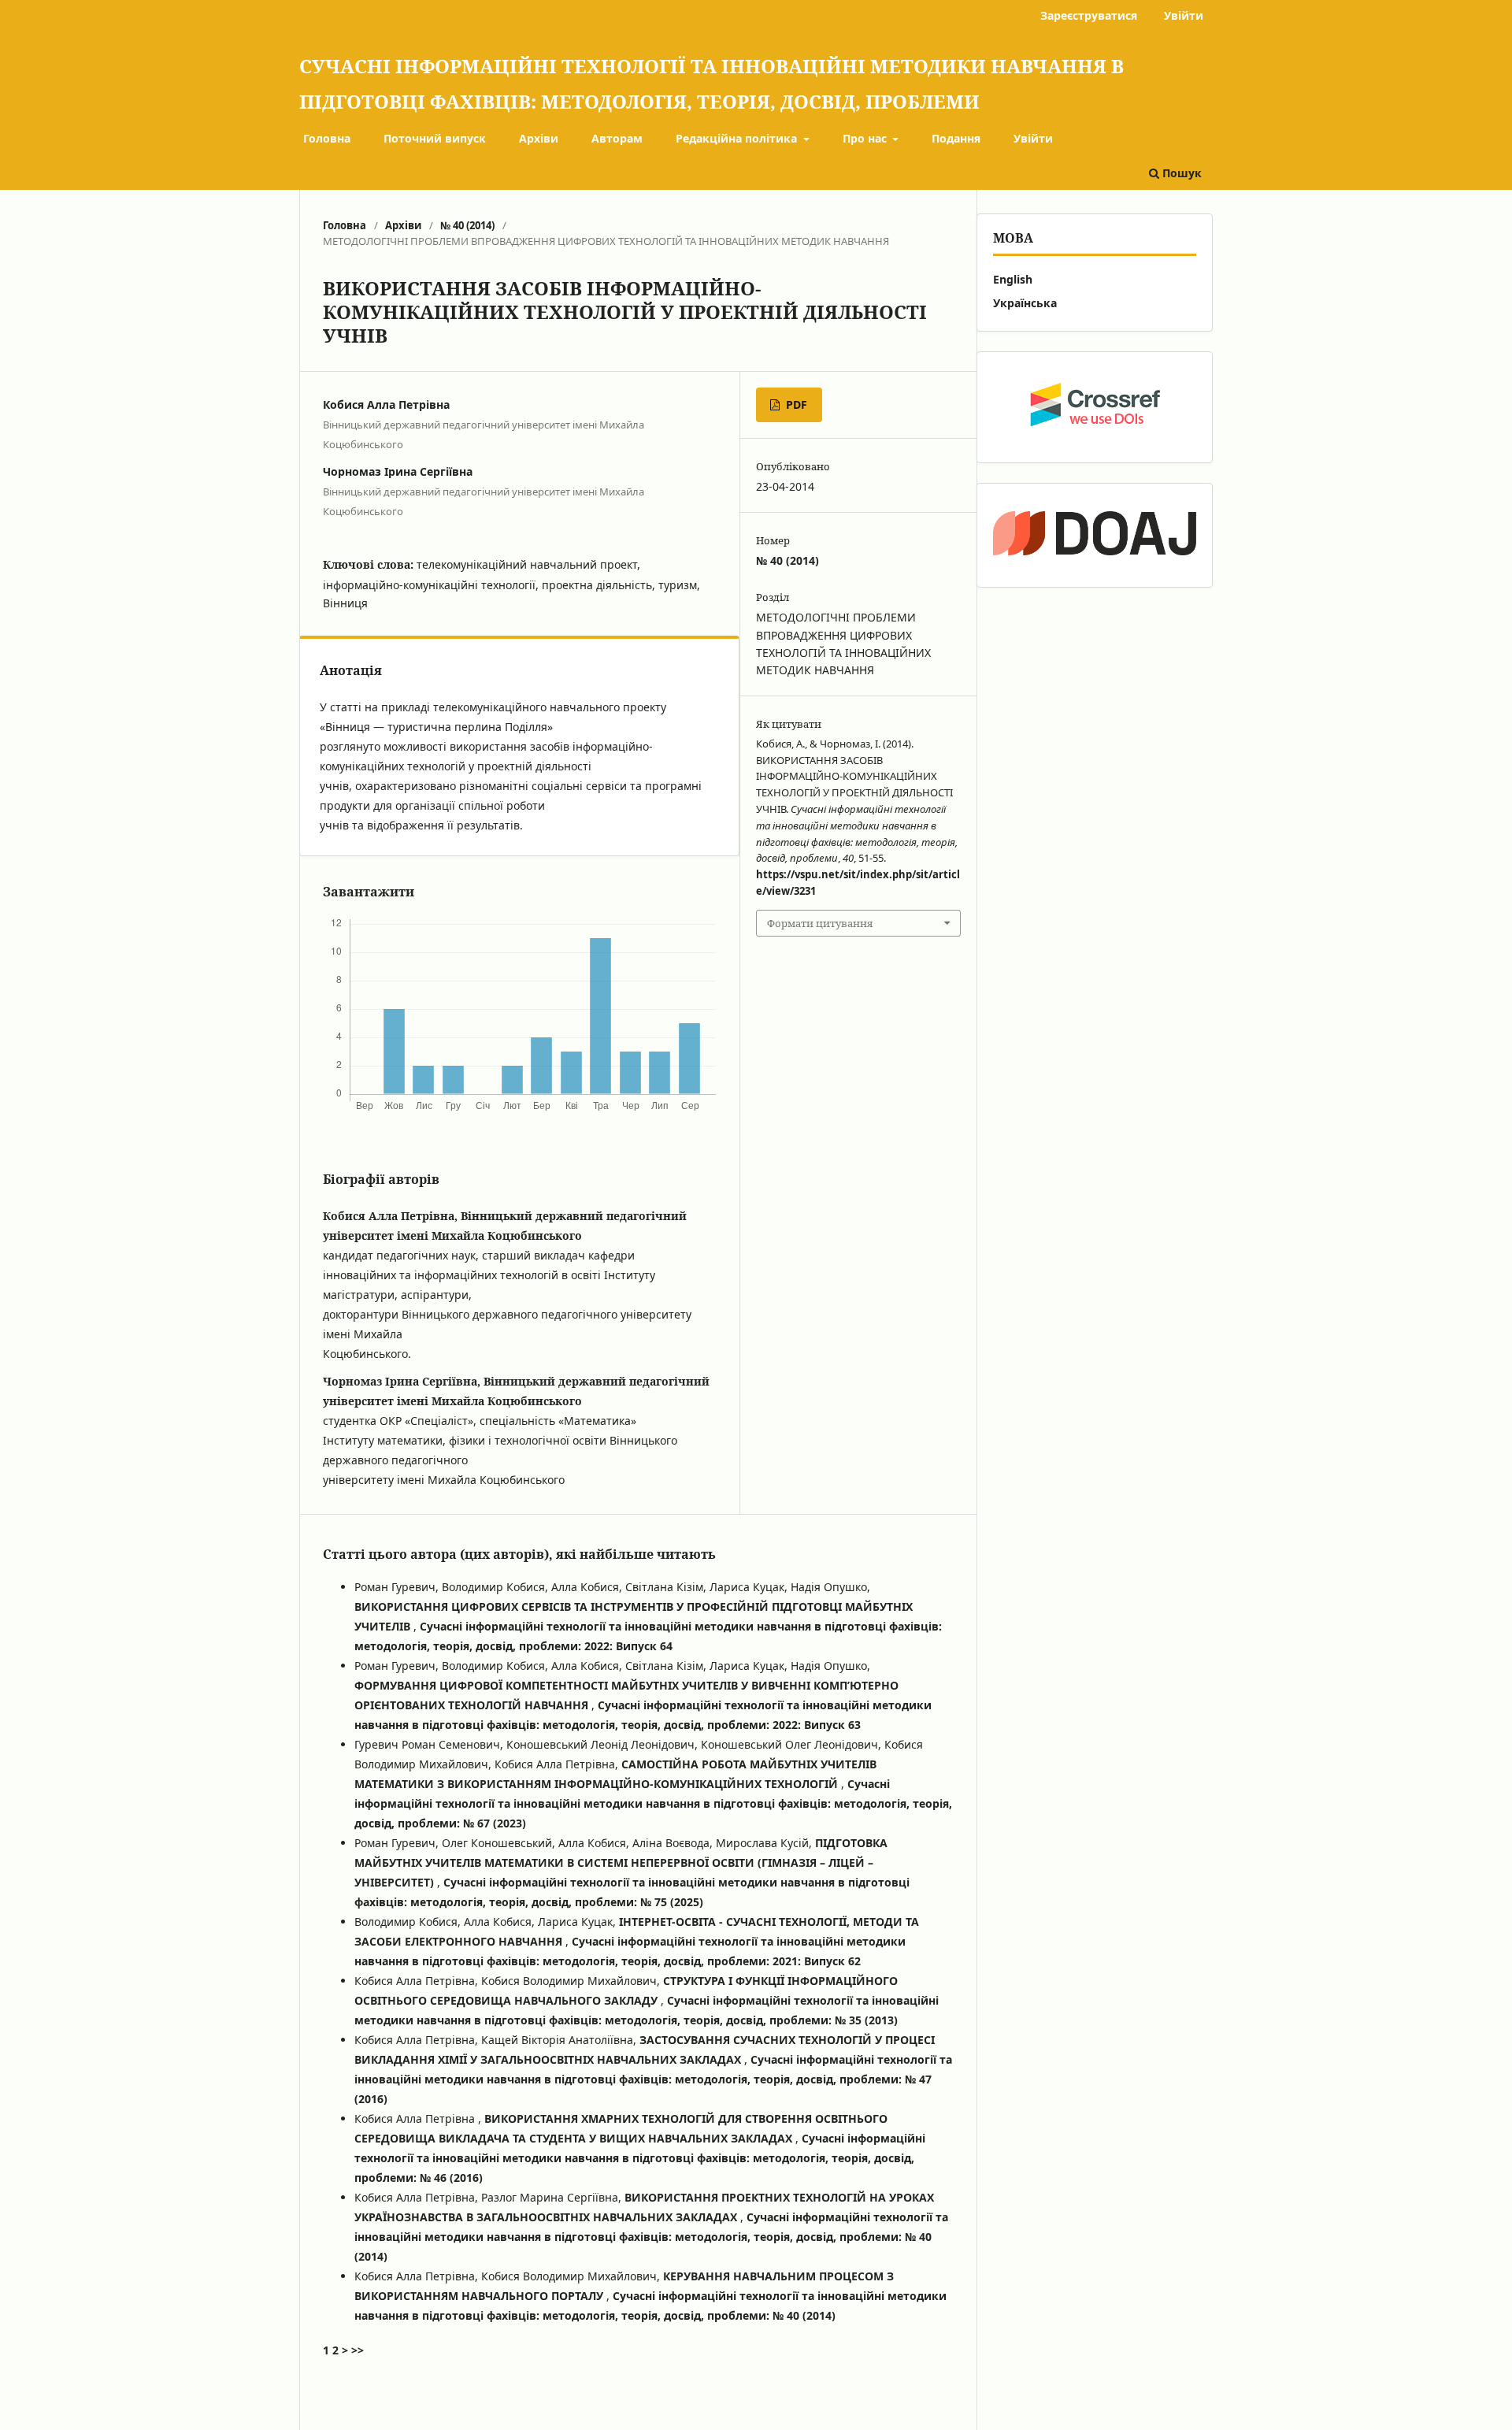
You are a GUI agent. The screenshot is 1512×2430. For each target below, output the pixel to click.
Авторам (617, 138)
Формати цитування (820, 923)
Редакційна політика (738, 138)
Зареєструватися (1089, 15)
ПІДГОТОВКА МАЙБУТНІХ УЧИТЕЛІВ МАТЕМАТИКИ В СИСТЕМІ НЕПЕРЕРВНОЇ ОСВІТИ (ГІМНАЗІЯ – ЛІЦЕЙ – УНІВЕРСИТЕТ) (621, 1862)
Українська (1025, 303)
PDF (795, 404)
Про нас (866, 138)
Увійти (1033, 138)
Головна (327, 138)
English (1013, 279)
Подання (956, 138)
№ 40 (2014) (467, 225)
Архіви (539, 138)
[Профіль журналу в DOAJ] (1095, 535)
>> (358, 2350)
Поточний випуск (435, 138)
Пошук (1180, 173)
